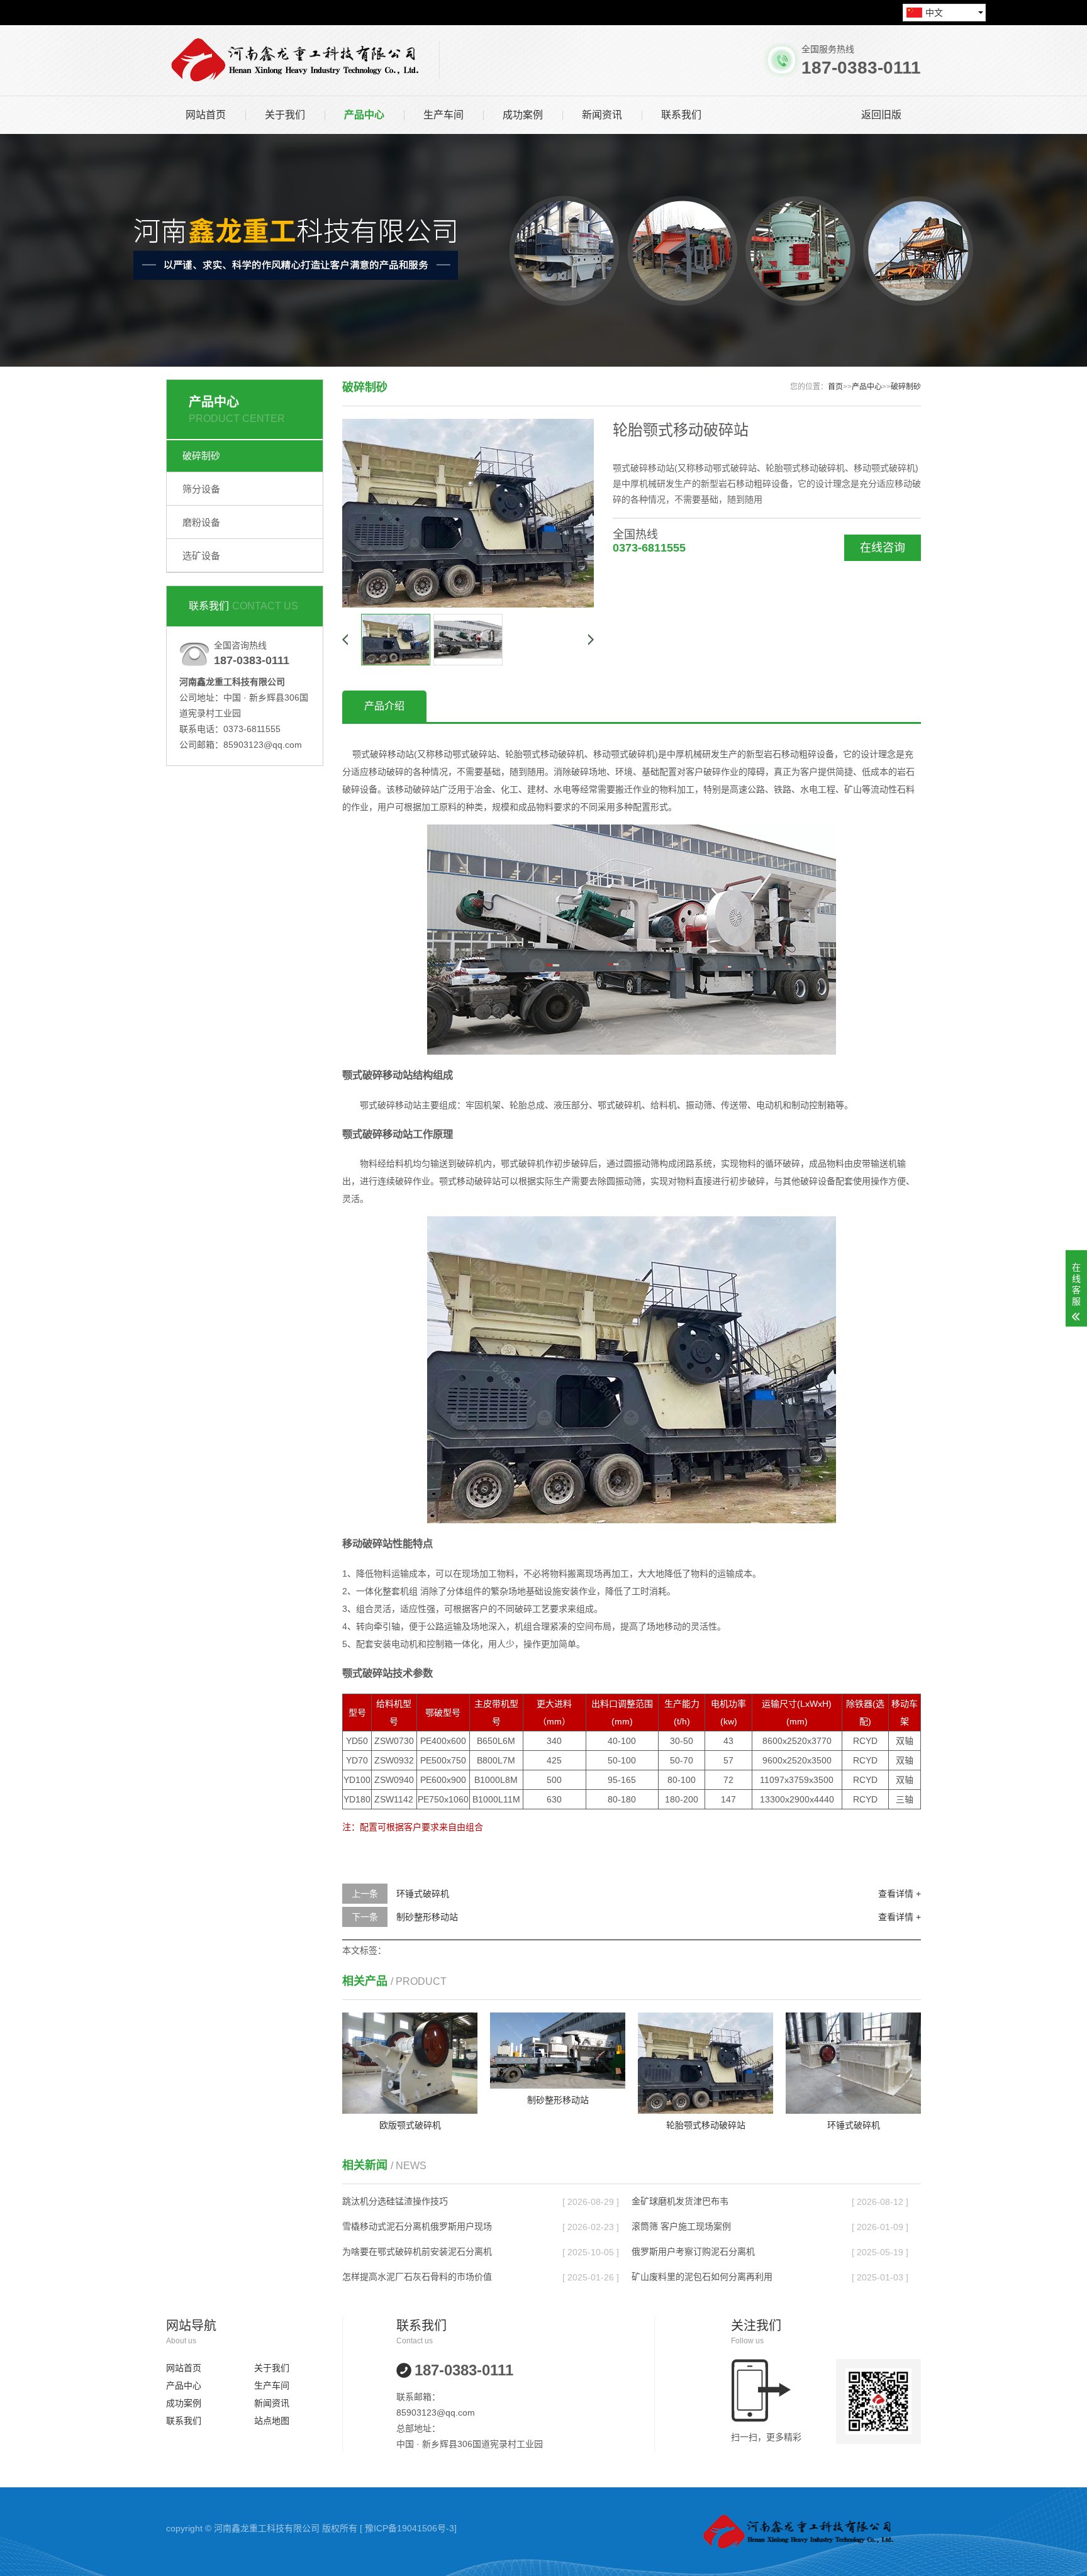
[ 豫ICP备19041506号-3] (408, 2528)
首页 (835, 387)
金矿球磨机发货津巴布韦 (680, 2201)
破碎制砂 (201, 456)
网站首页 (206, 115)
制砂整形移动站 (427, 1917)
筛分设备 (201, 489)
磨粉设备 (201, 522)
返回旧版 (881, 115)
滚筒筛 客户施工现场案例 (681, 2226)
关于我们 (285, 115)
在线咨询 (883, 548)
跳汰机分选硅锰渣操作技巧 (395, 2201)
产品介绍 (384, 706)
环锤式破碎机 (423, 1894)
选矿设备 (201, 556)
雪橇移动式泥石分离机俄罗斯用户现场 (417, 2226)
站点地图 (272, 2421)
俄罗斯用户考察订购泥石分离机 (693, 2251)
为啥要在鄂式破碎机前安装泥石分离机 (417, 2251)
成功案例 (523, 115)
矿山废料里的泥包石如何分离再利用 (702, 2277)
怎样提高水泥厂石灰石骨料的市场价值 (417, 2277)
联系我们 (681, 115)
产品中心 (364, 115)
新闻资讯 (602, 115)
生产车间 (443, 115)
